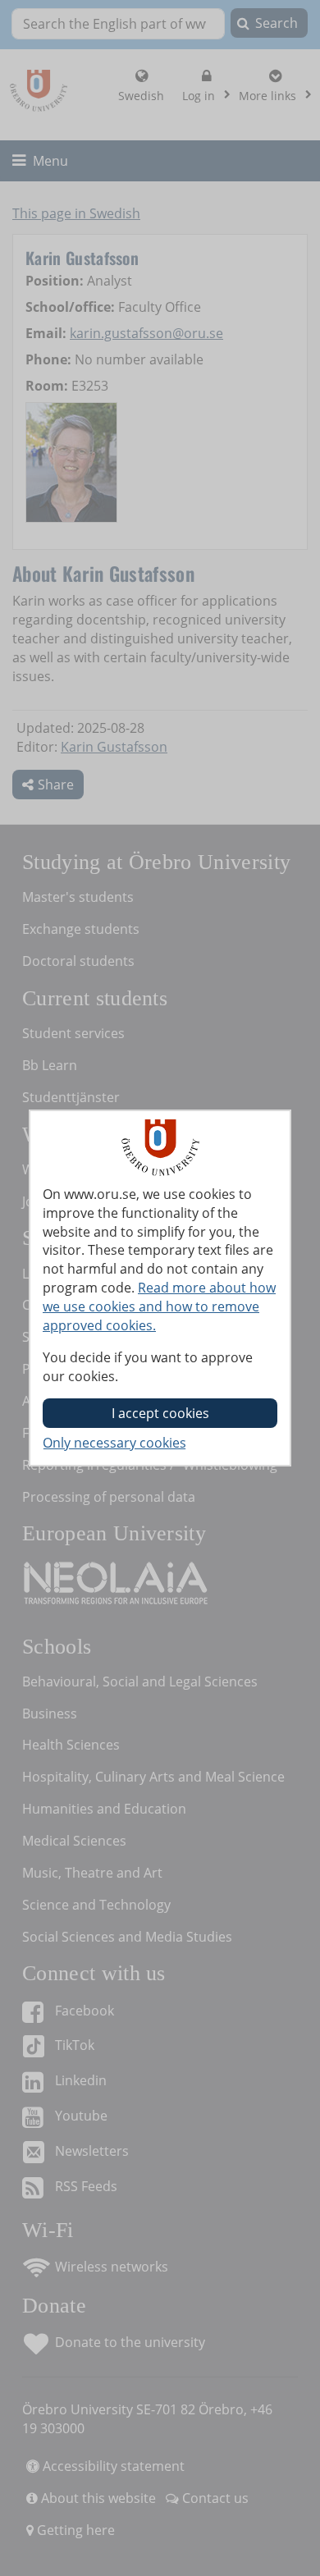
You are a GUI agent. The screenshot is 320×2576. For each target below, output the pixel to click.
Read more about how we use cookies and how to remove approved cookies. (159, 1306)
